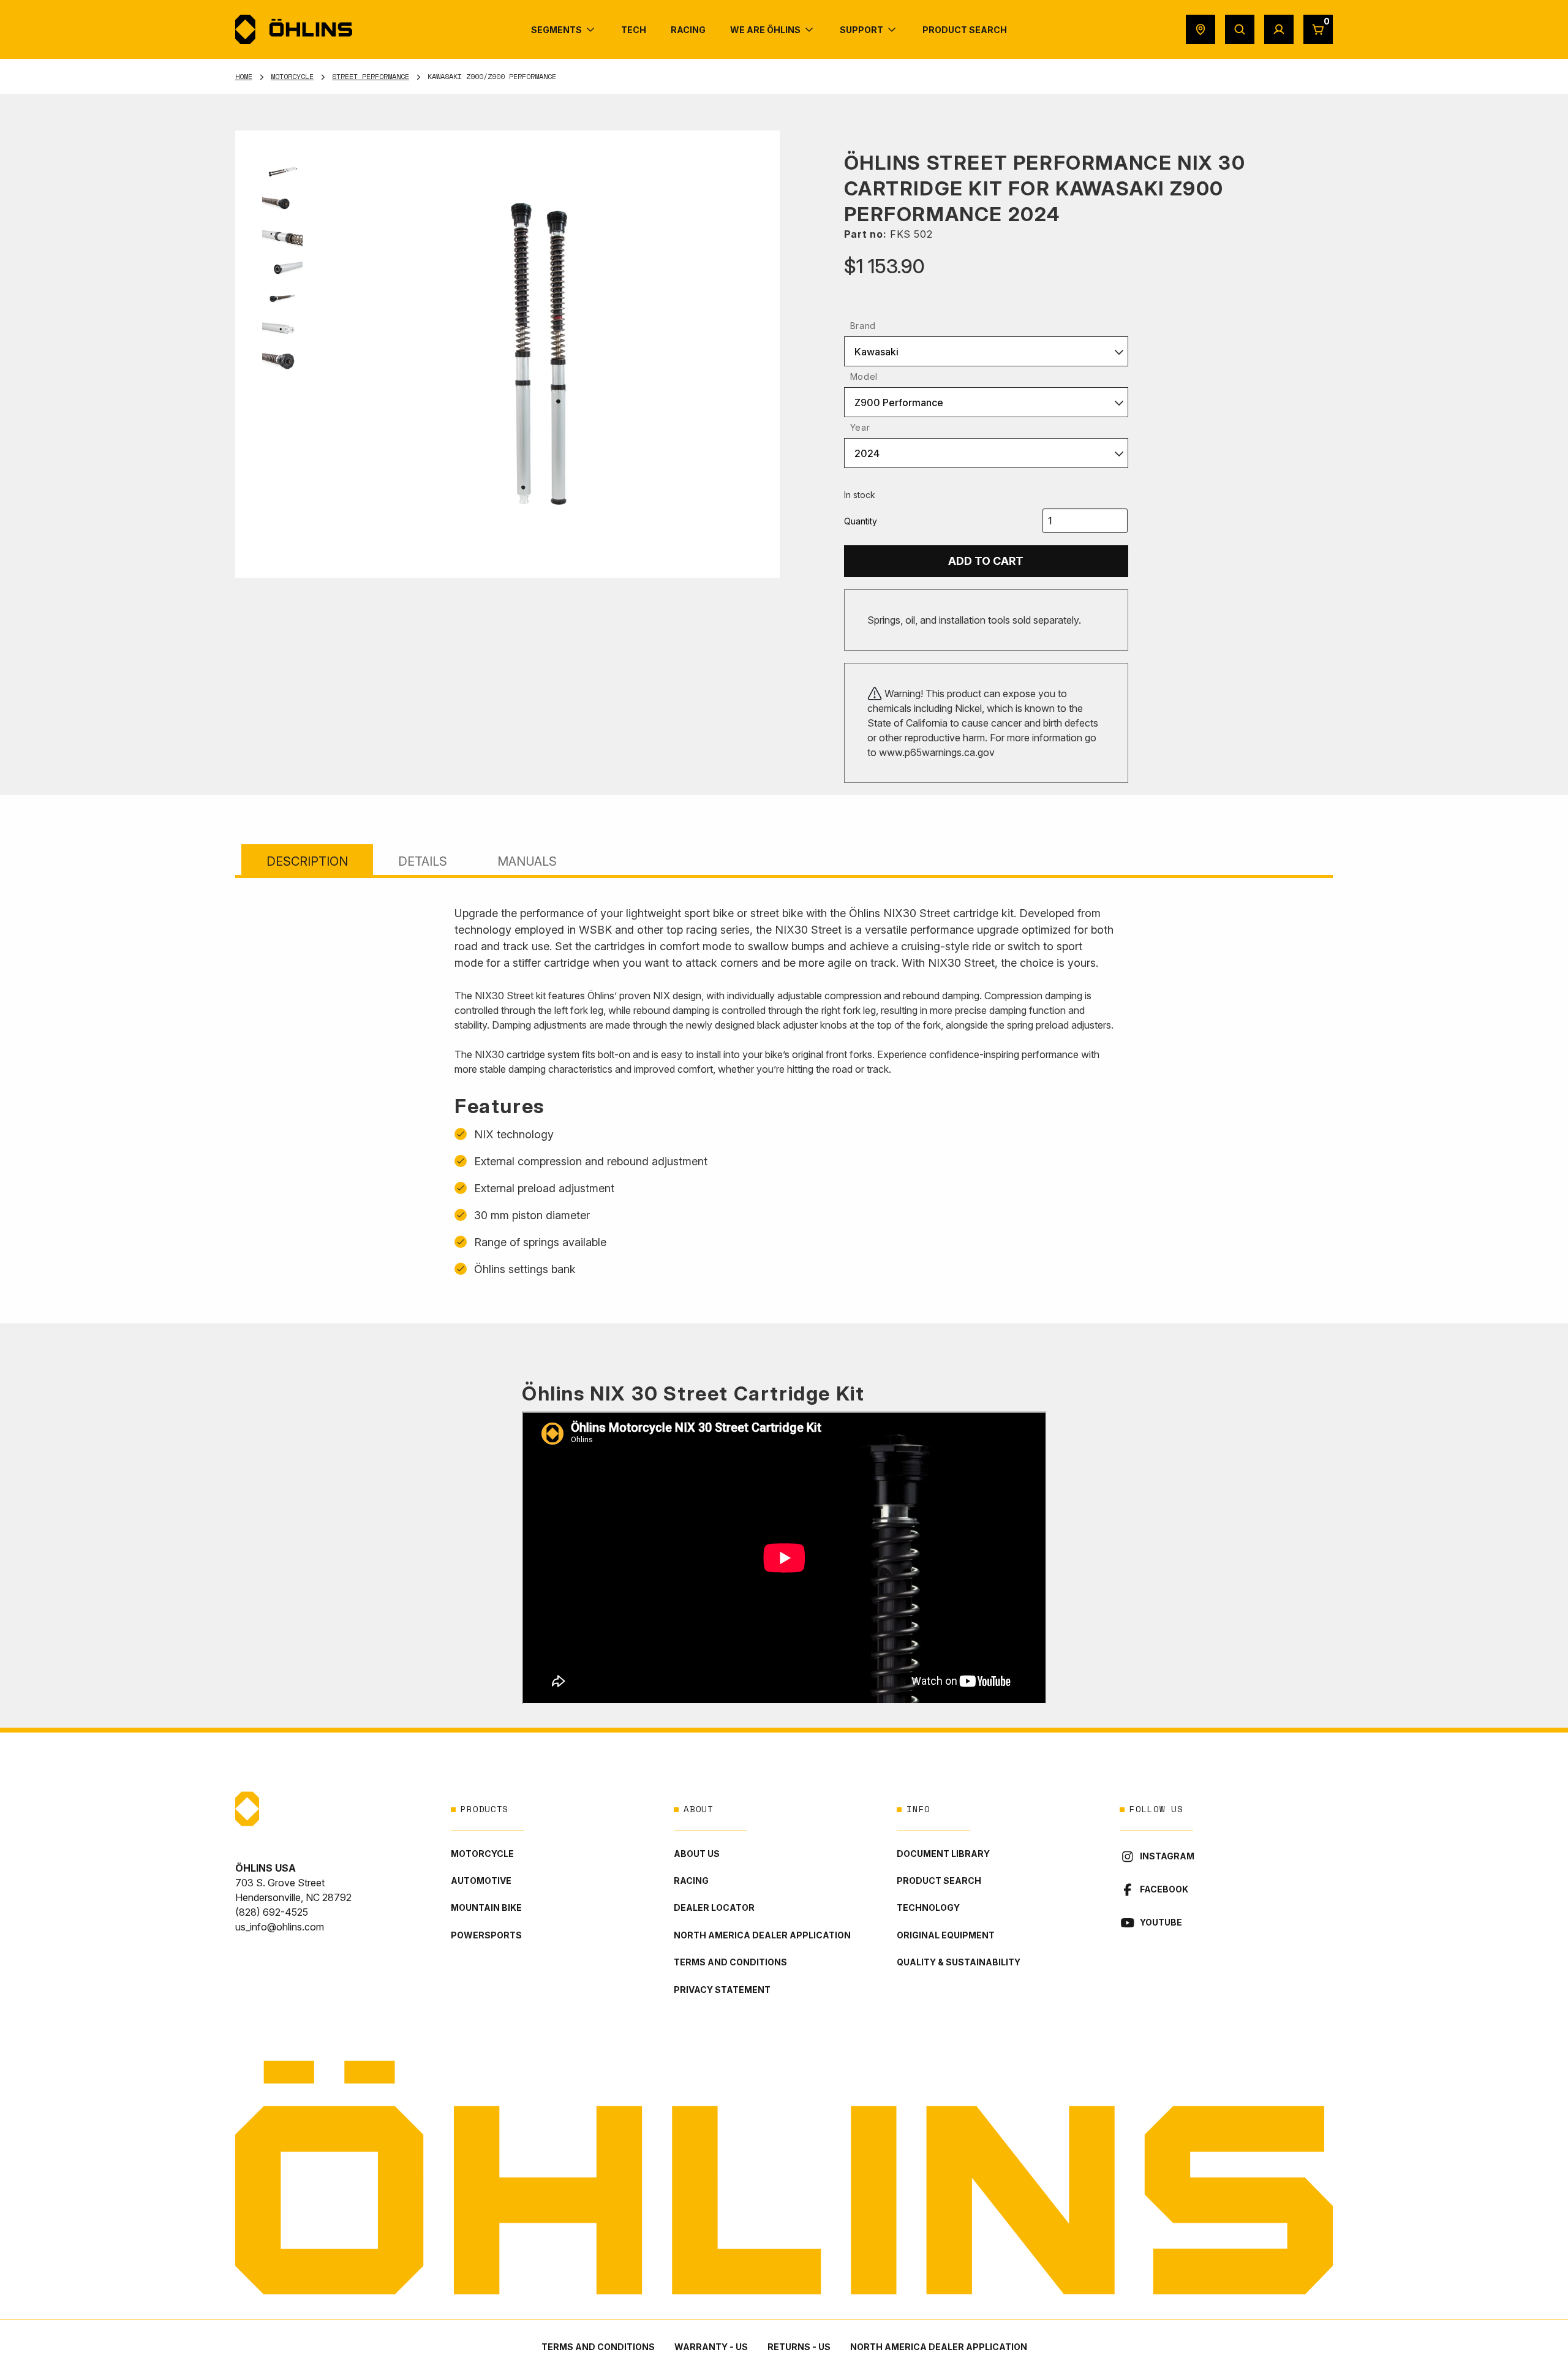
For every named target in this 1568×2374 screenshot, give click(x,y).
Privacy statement (722, 1990)
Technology (928, 1907)
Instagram (1167, 1856)
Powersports (486, 1935)
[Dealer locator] (1200, 29)
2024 (867, 453)
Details (423, 861)
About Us (697, 1854)
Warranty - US (711, 2347)
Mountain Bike (486, 1907)
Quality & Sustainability (959, 1962)
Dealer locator (714, 1907)
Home (244, 76)
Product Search (939, 1881)
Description (307, 861)
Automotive (481, 1881)
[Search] (1240, 29)
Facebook (1164, 1889)
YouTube (1161, 1922)
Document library (943, 1854)
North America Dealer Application (762, 1935)
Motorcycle (292, 76)
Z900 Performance (899, 403)
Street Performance (371, 76)
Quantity (861, 521)
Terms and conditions (730, 1962)
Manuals (527, 861)
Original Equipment (946, 1935)
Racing (691, 1881)
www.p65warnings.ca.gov (937, 752)
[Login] (1279, 29)
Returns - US (799, 2347)
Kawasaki (876, 352)
